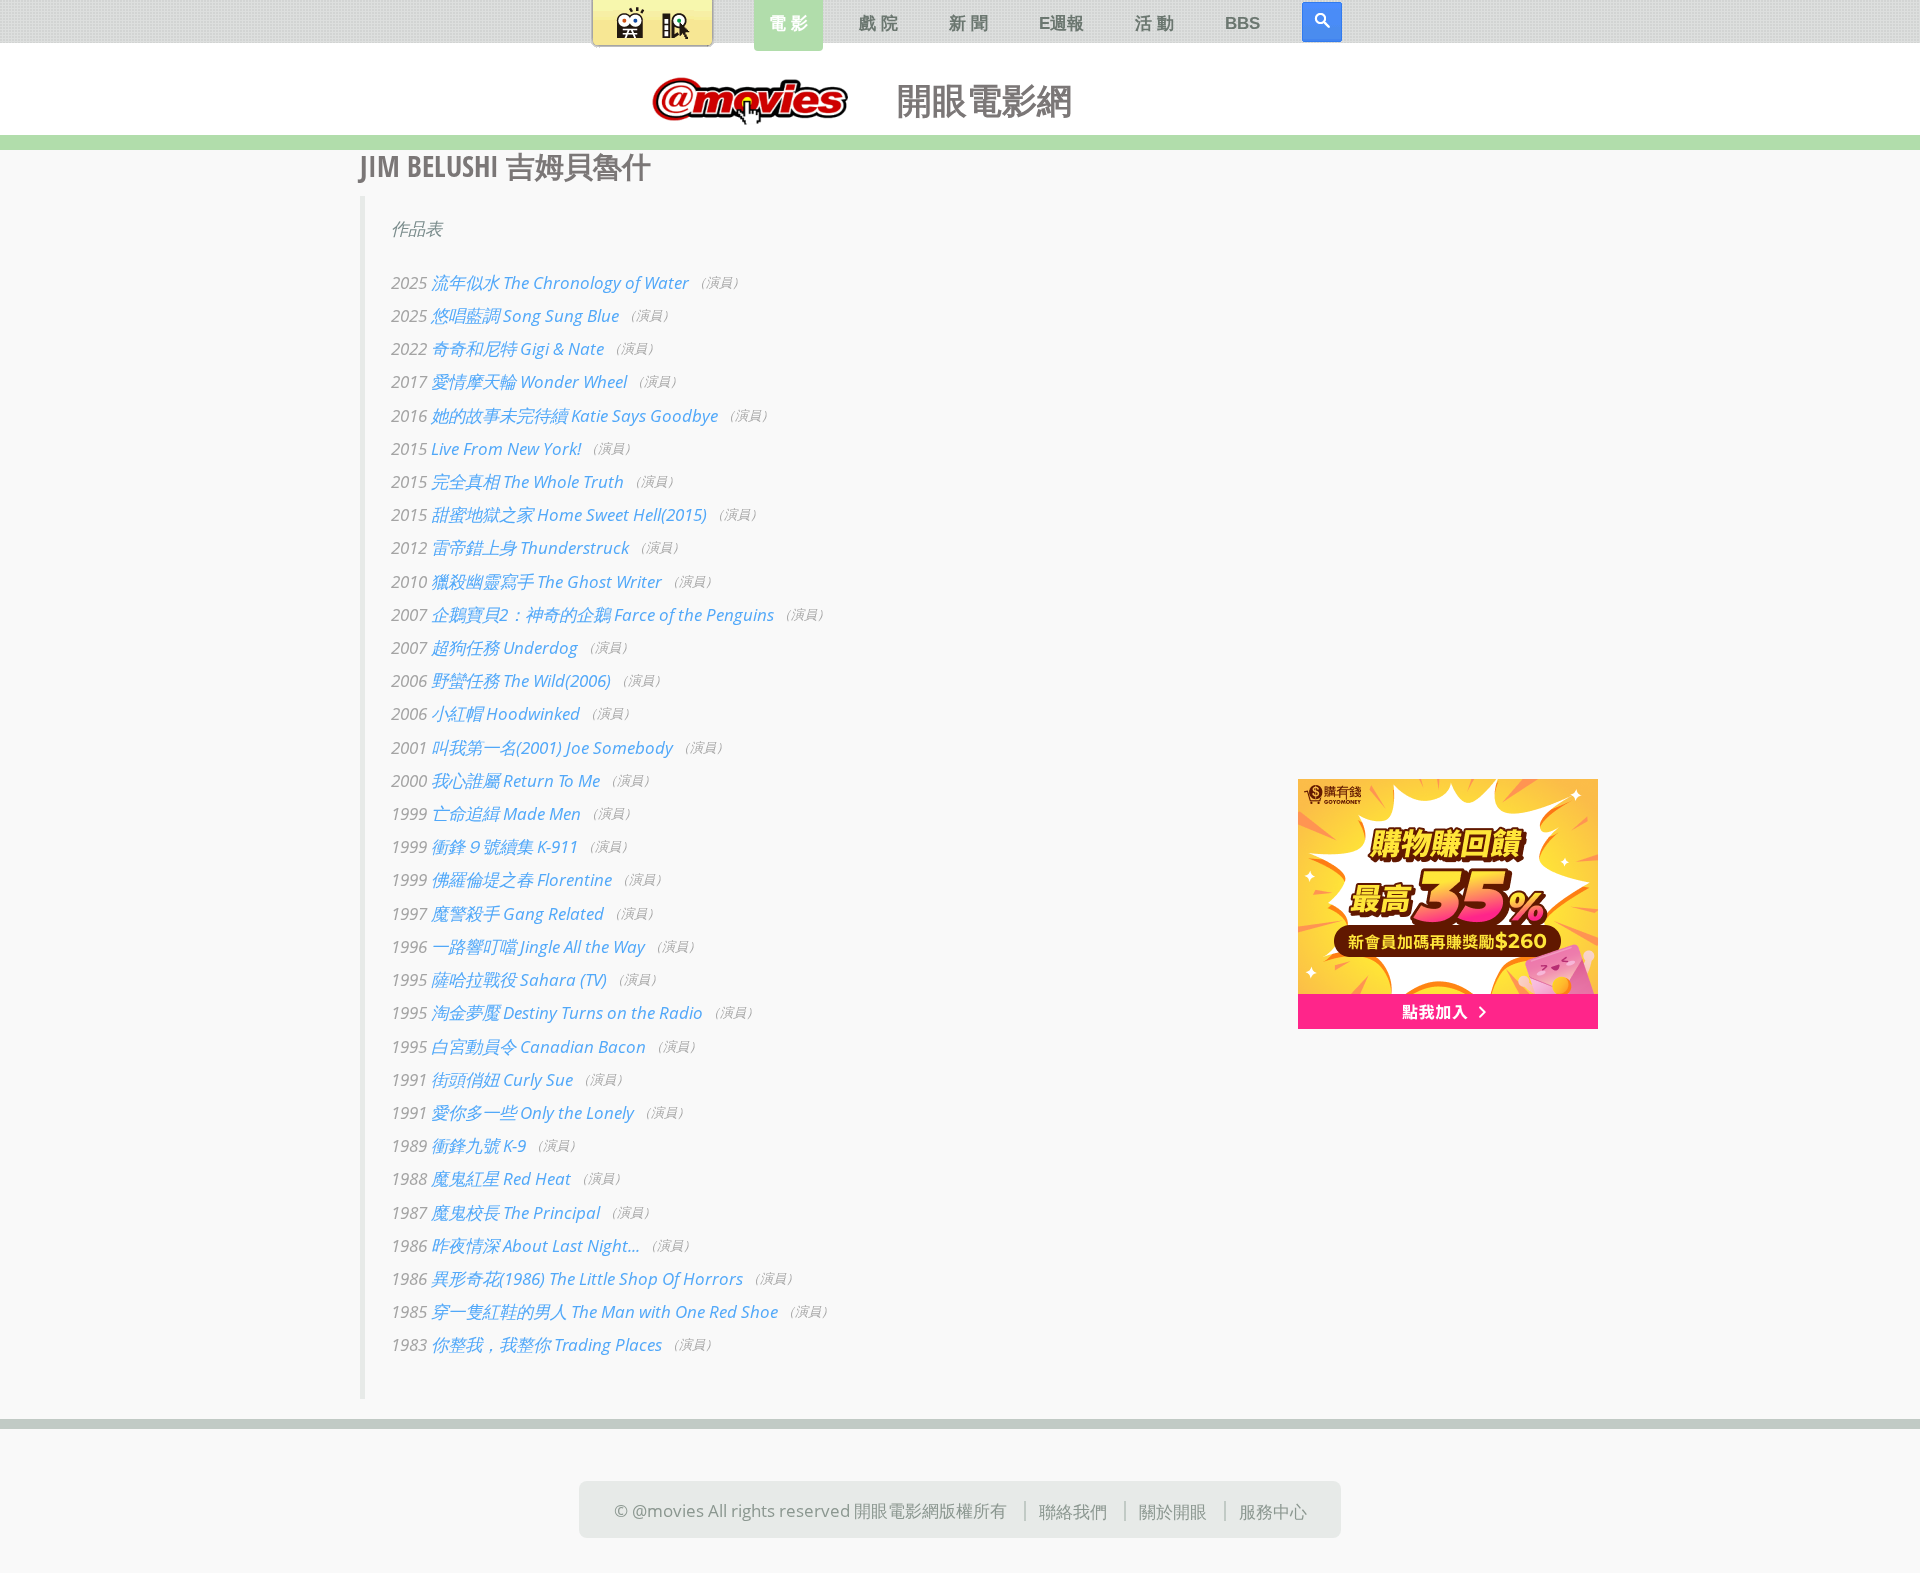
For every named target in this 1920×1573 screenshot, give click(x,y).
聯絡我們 (1073, 1511)
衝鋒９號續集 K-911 (484, 846)
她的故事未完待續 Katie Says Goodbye (554, 414)
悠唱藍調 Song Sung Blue (505, 315)
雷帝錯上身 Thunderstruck (510, 547)
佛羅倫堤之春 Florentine (501, 879)
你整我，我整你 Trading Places (526, 1344)
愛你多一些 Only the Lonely (512, 1112)
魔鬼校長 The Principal (495, 1211)
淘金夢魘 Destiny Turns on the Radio (547, 1012)
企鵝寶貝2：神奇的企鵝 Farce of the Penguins (582, 614)
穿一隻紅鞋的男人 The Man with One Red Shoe (584, 1311)
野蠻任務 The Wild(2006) (501, 680)
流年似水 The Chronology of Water (540, 282)
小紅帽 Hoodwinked (485, 713)
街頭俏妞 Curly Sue (482, 1078)
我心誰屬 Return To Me (495, 780)
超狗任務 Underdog (484, 647)
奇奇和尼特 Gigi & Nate (497, 348)
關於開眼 (1173, 1511)
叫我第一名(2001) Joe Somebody (532, 746)
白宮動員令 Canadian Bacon (518, 1045)
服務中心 (1273, 1511)
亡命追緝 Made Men (486, 813)
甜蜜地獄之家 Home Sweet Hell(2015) (549, 514)
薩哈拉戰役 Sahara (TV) (499, 979)
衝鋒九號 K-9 (458, 1145)
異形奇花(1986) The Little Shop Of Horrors (567, 1278)
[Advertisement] (1429, 469)
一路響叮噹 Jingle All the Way (518, 946)
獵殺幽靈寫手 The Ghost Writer (526, 580)
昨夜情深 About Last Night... (515, 1244)
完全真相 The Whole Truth (507, 481)
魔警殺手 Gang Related (497, 912)
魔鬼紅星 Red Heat (481, 1178)
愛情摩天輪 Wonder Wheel (509, 381)
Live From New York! (486, 448)
